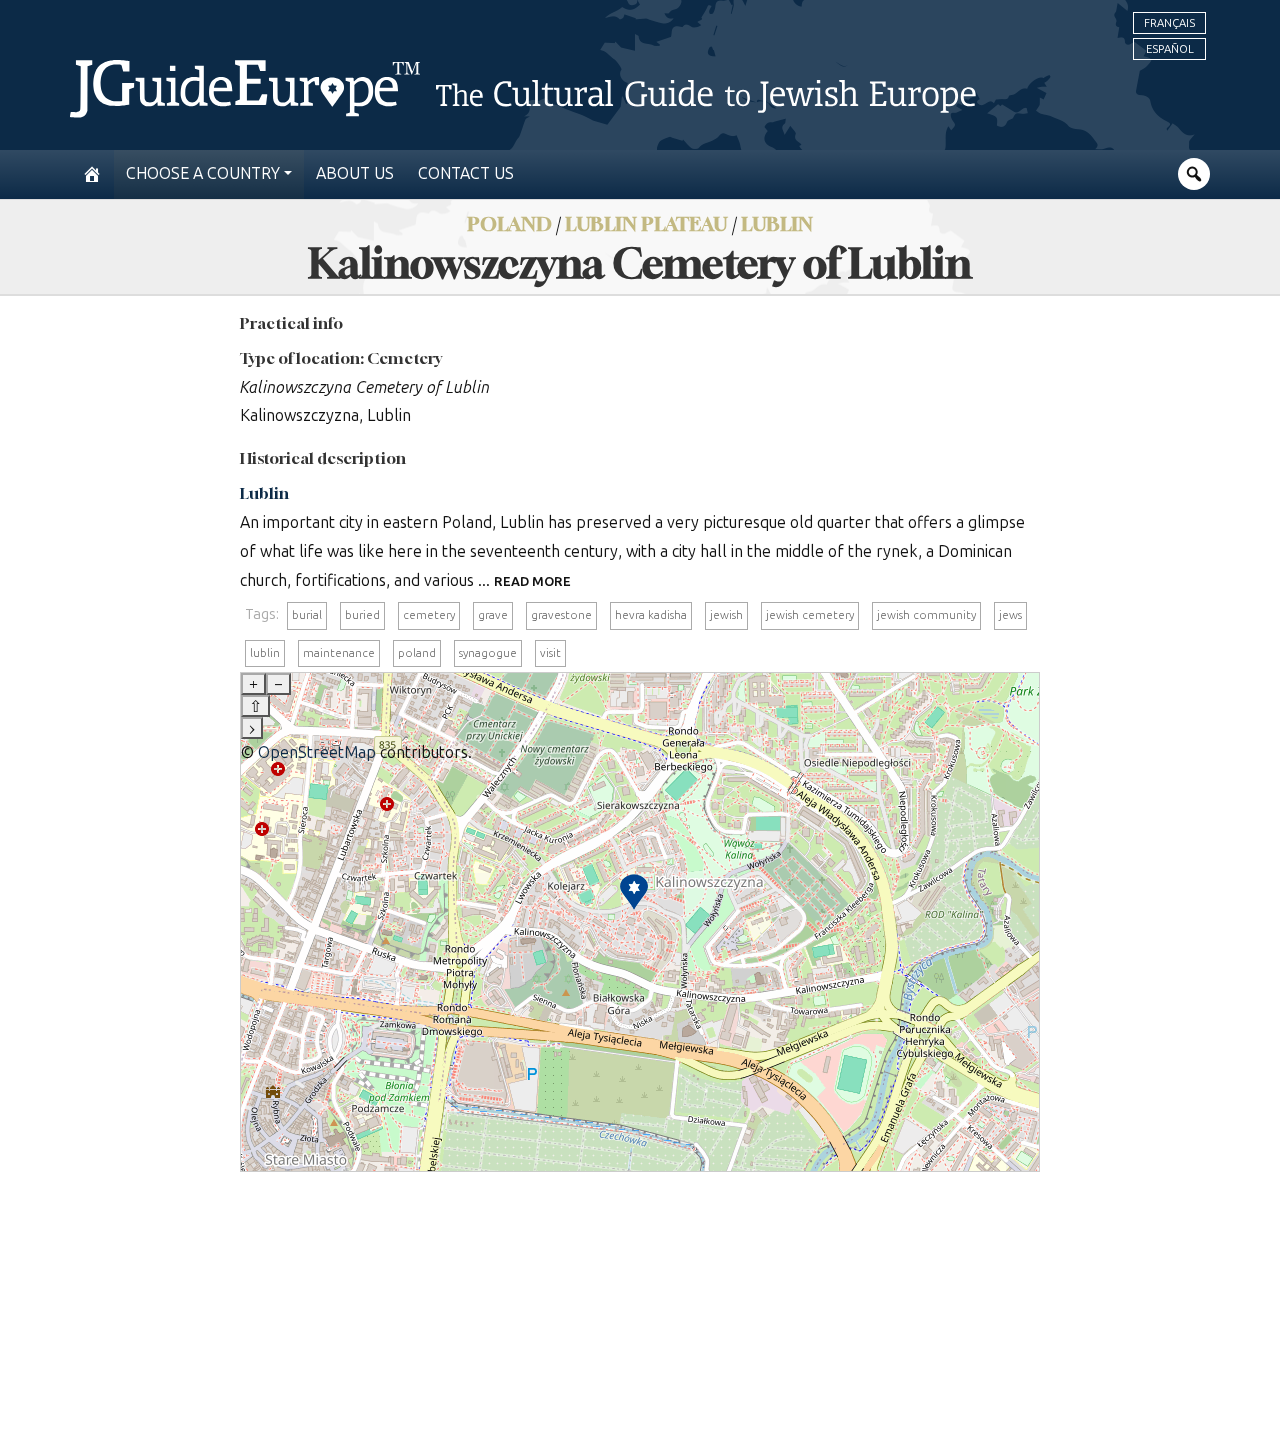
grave (493, 615)
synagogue (488, 653)
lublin (265, 653)
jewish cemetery (810, 615)
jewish (726, 615)
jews (1010, 615)
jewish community (926, 615)
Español (1170, 49)
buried (362, 615)
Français (1169, 23)
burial (307, 615)
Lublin (777, 223)
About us (355, 173)
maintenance (339, 653)
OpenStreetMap (317, 752)
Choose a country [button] (203, 173)
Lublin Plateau (646, 223)
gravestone (561, 615)
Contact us (466, 173)
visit (550, 653)
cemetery (429, 615)
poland (417, 653)
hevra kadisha (651, 615)
